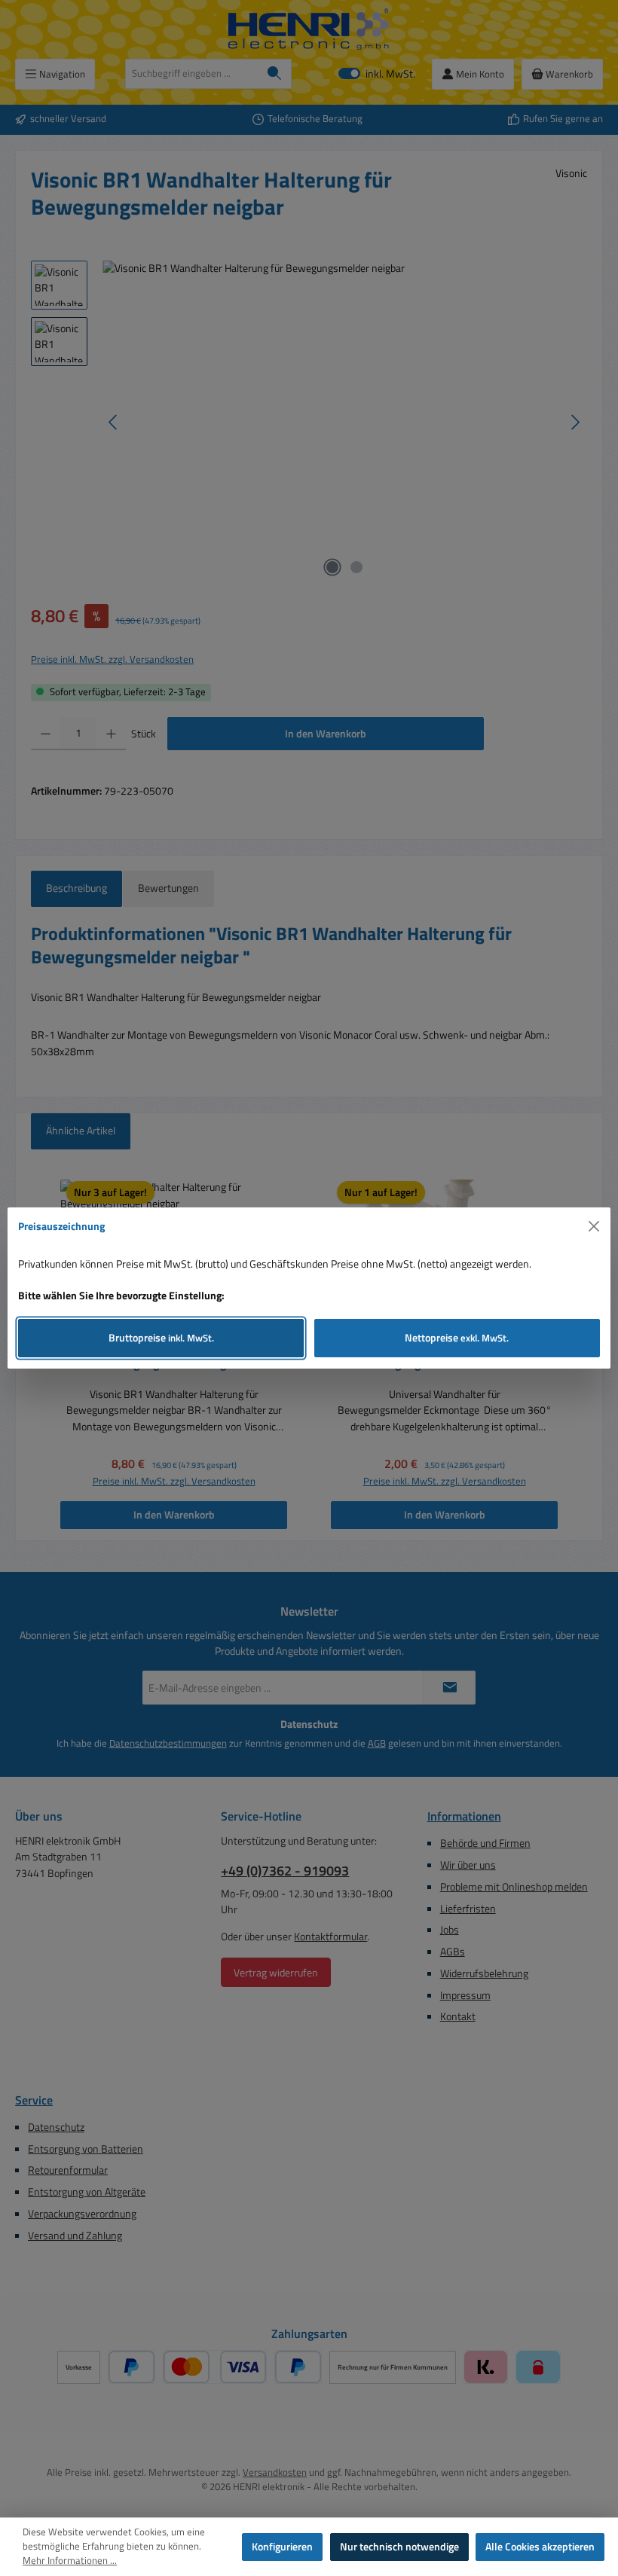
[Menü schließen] (594, 1227)
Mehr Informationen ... (70, 2561)
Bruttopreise (161, 1338)
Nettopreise (457, 1338)
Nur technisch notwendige (399, 2547)
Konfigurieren (282, 2547)
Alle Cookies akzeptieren (540, 2547)
